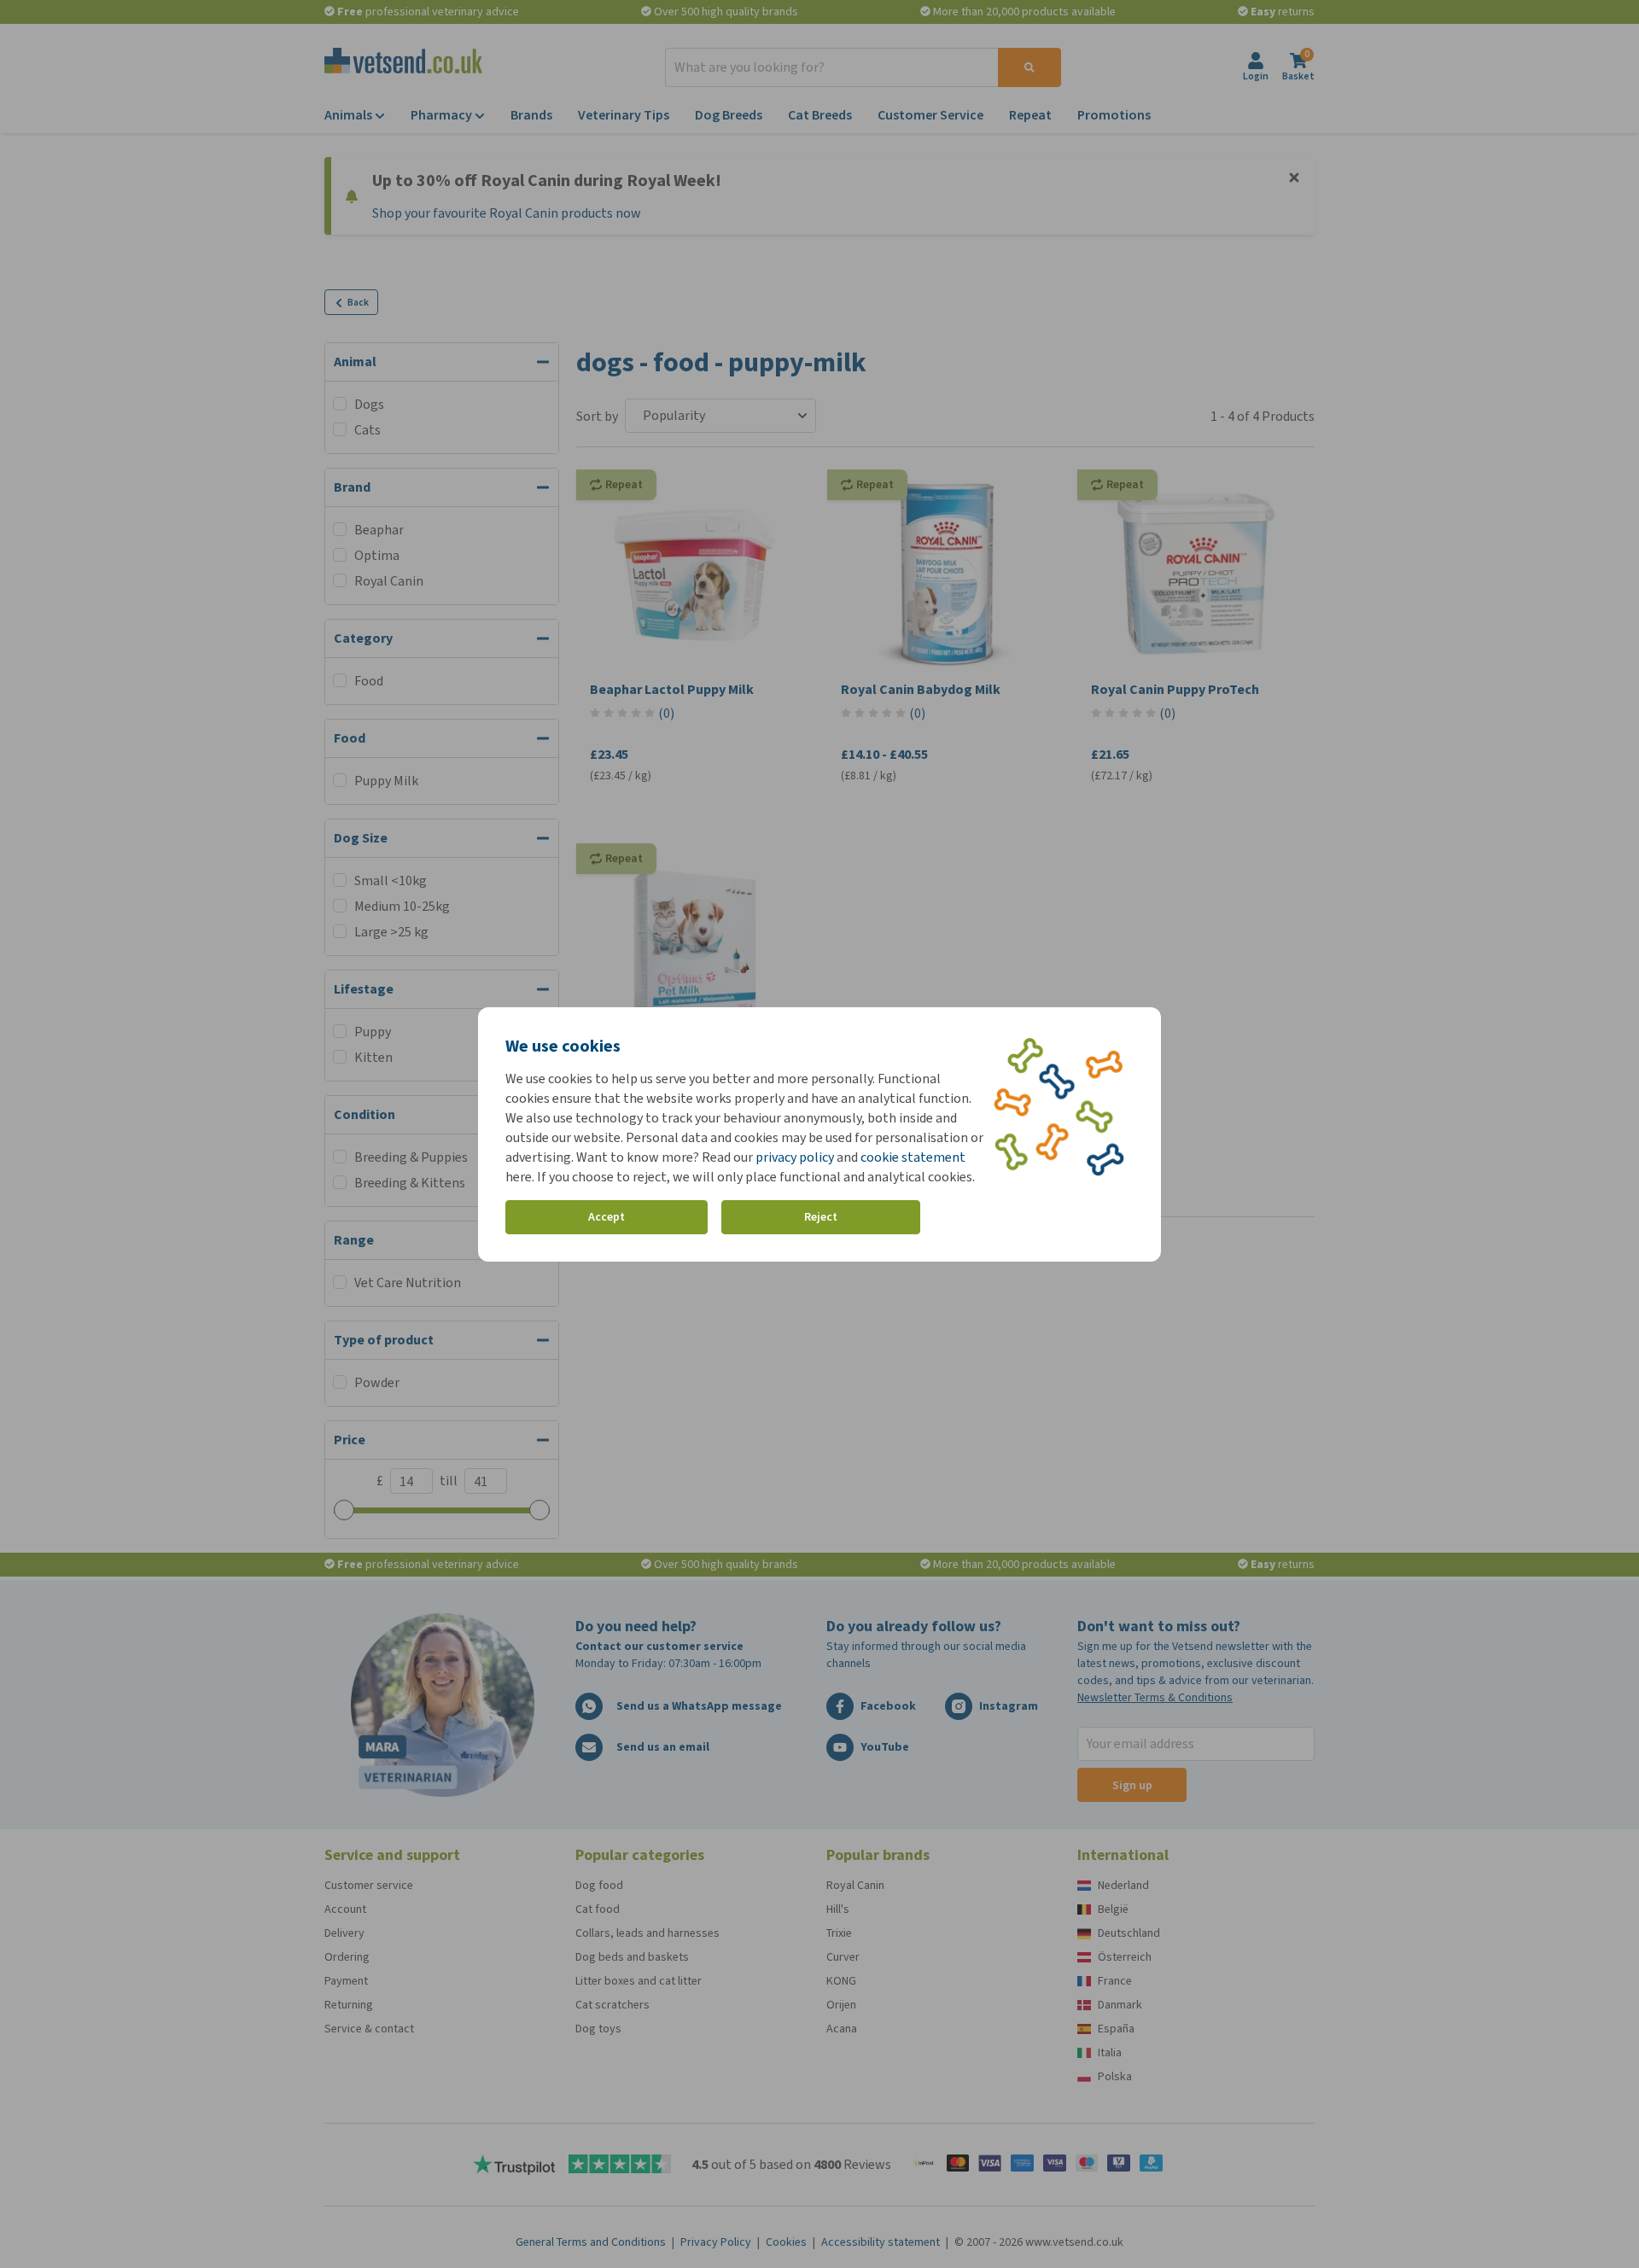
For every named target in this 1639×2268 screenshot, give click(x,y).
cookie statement (913, 1157)
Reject (821, 1217)
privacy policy (795, 1157)
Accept (607, 1217)
